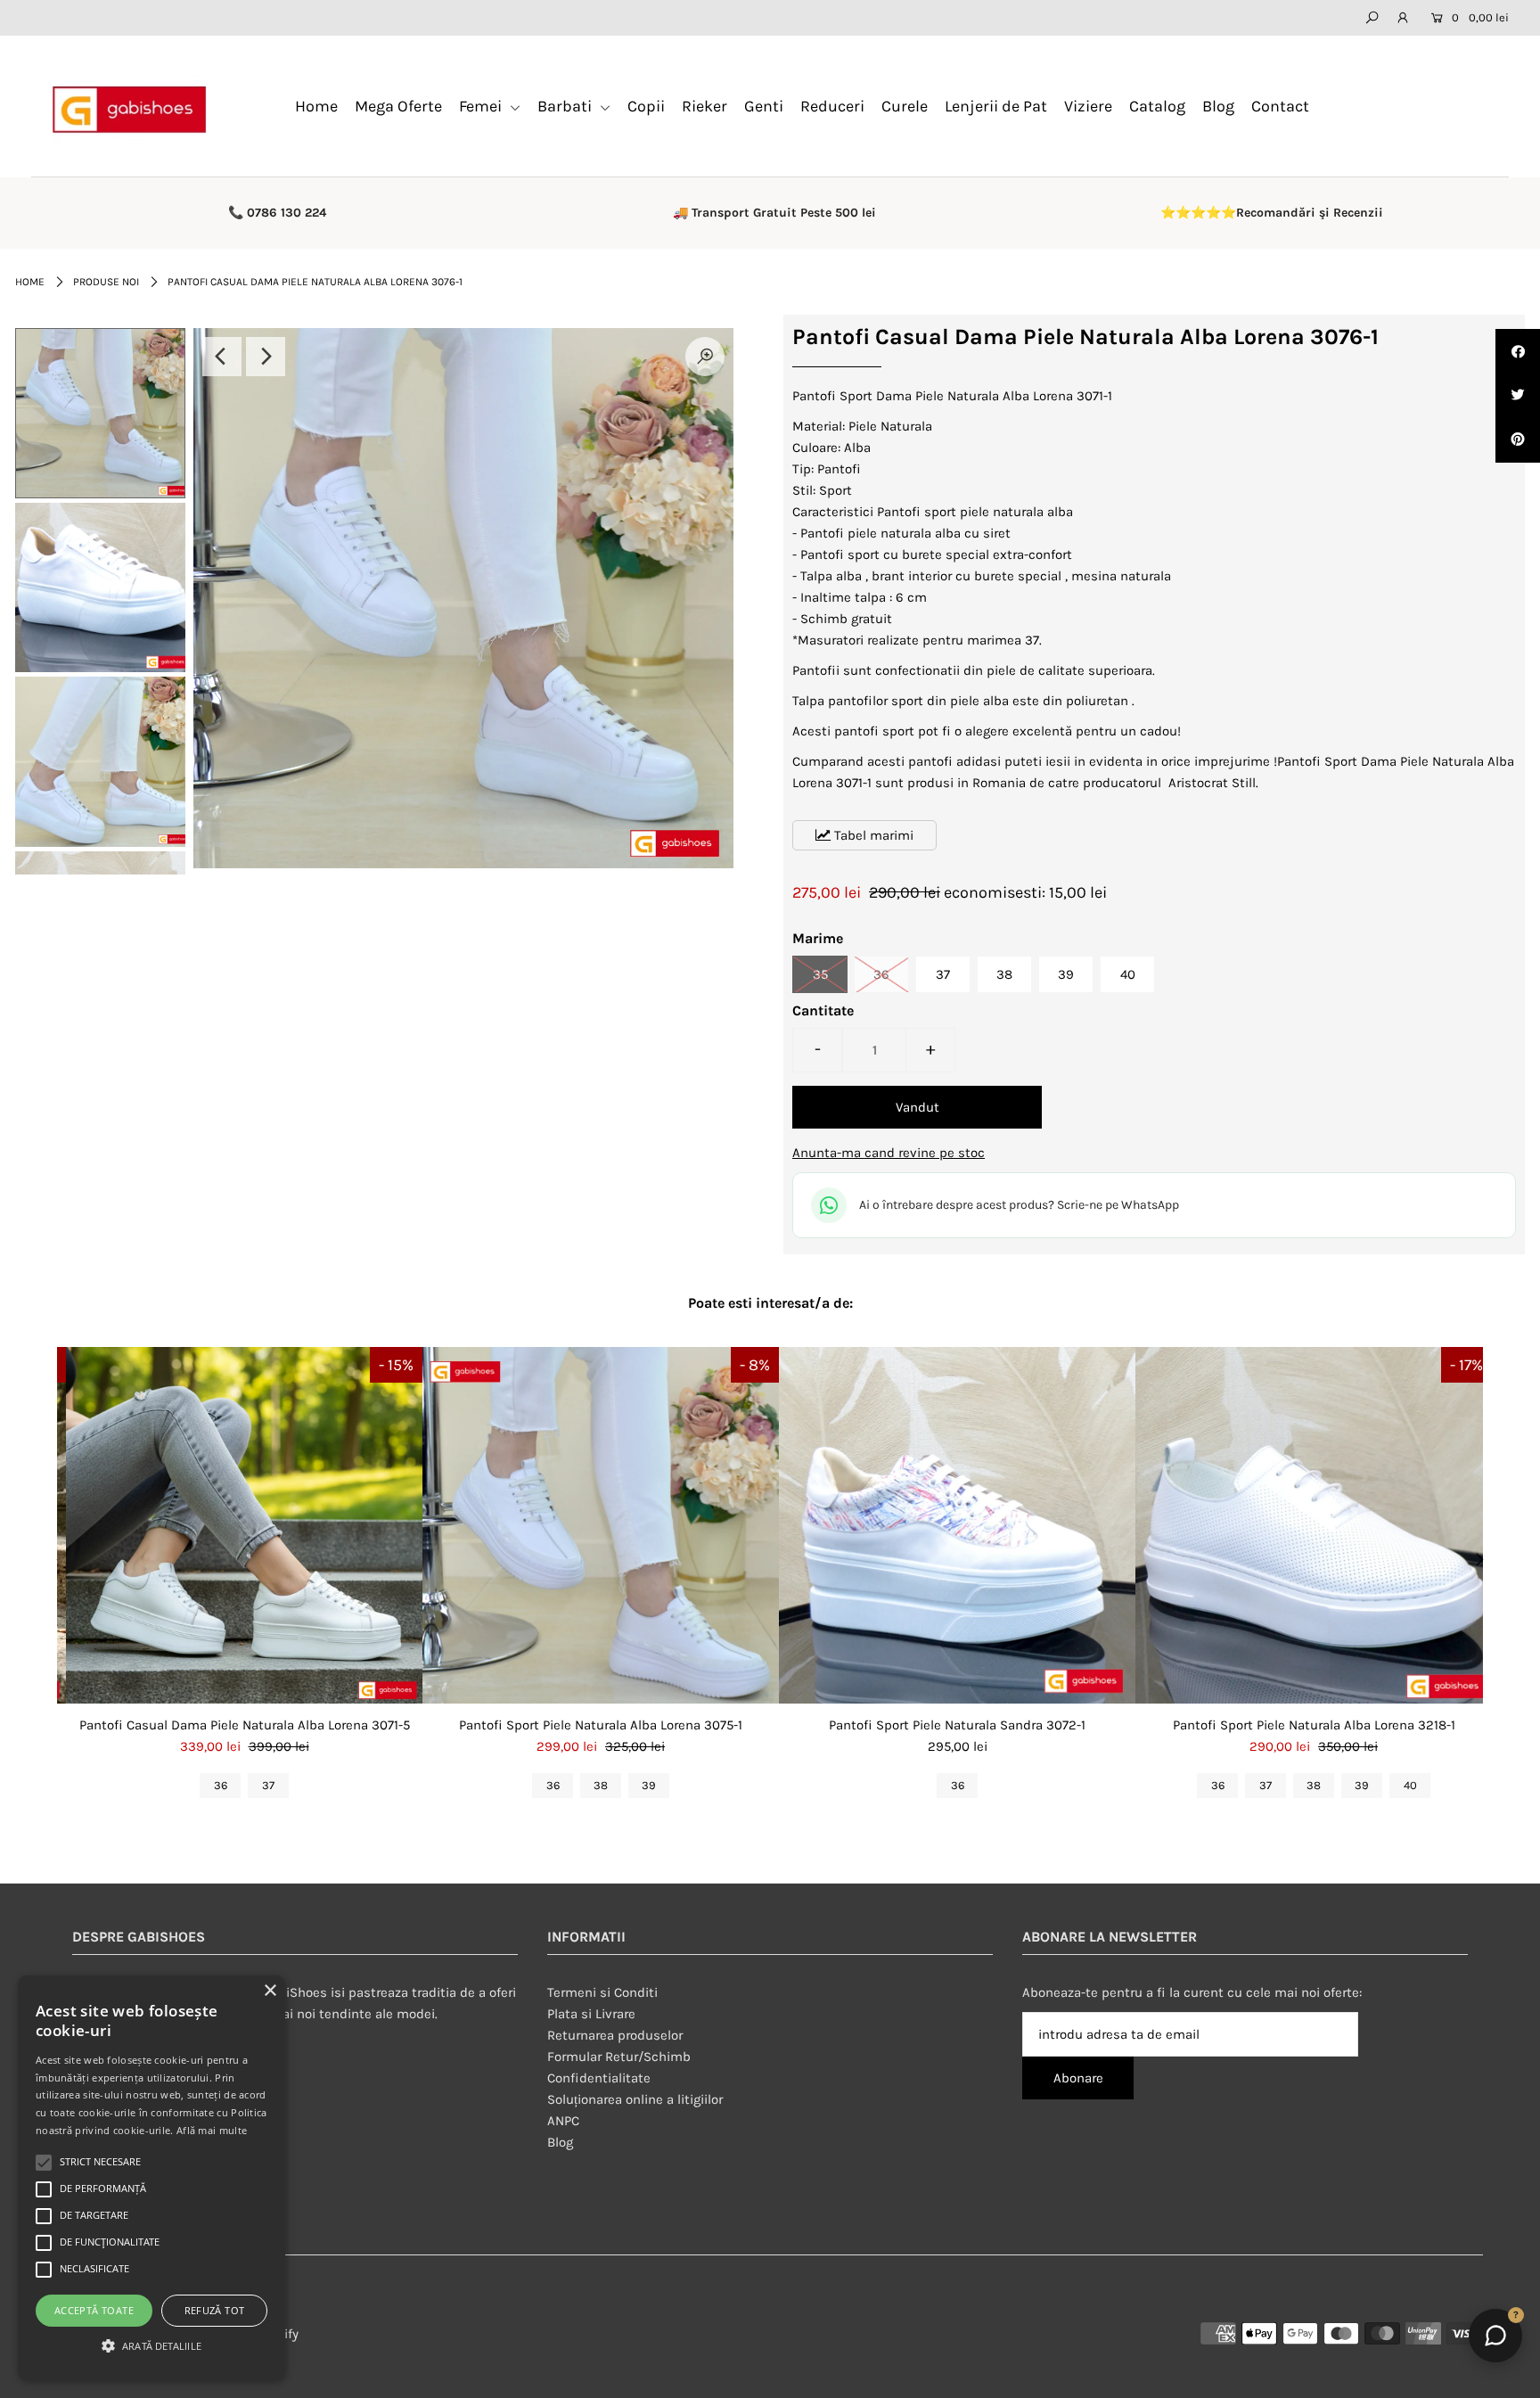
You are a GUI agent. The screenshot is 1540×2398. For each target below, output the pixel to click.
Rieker (704, 106)
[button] (152, 2346)
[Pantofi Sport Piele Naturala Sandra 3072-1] (957, 1525)
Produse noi (106, 282)
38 (1004, 974)
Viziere (1088, 106)
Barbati (566, 106)
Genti (764, 106)
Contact (1280, 106)
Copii (646, 106)
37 (943, 974)
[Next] (266, 357)
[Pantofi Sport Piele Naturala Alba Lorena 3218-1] (1314, 1525)
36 (881, 974)
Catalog (1157, 106)
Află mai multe (212, 2130)
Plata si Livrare (591, 2014)
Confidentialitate (599, 2078)
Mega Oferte (398, 106)
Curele (905, 106)
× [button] (270, 1991)
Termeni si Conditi (602, 1992)
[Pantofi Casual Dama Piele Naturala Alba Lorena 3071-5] (244, 1525)
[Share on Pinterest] (1518, 440)
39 (1066, 974)
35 (820, 974)
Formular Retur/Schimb (619, 2057)
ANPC (563, 2121)
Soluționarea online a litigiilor (635, 2099)
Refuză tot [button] (215, 2310)
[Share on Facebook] (1518, 351)
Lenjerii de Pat (996, 106)
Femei (482, 106)
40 (1128, 974)
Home (316, 106)
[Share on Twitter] (1518, 396)
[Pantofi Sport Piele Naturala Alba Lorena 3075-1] (601, 1525)
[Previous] (222, 357)
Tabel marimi (872, 835)
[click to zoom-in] (705, 357)
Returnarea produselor (615, 2035)
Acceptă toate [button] (94, 2310)
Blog (1218, 106)
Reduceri (832, 106)
